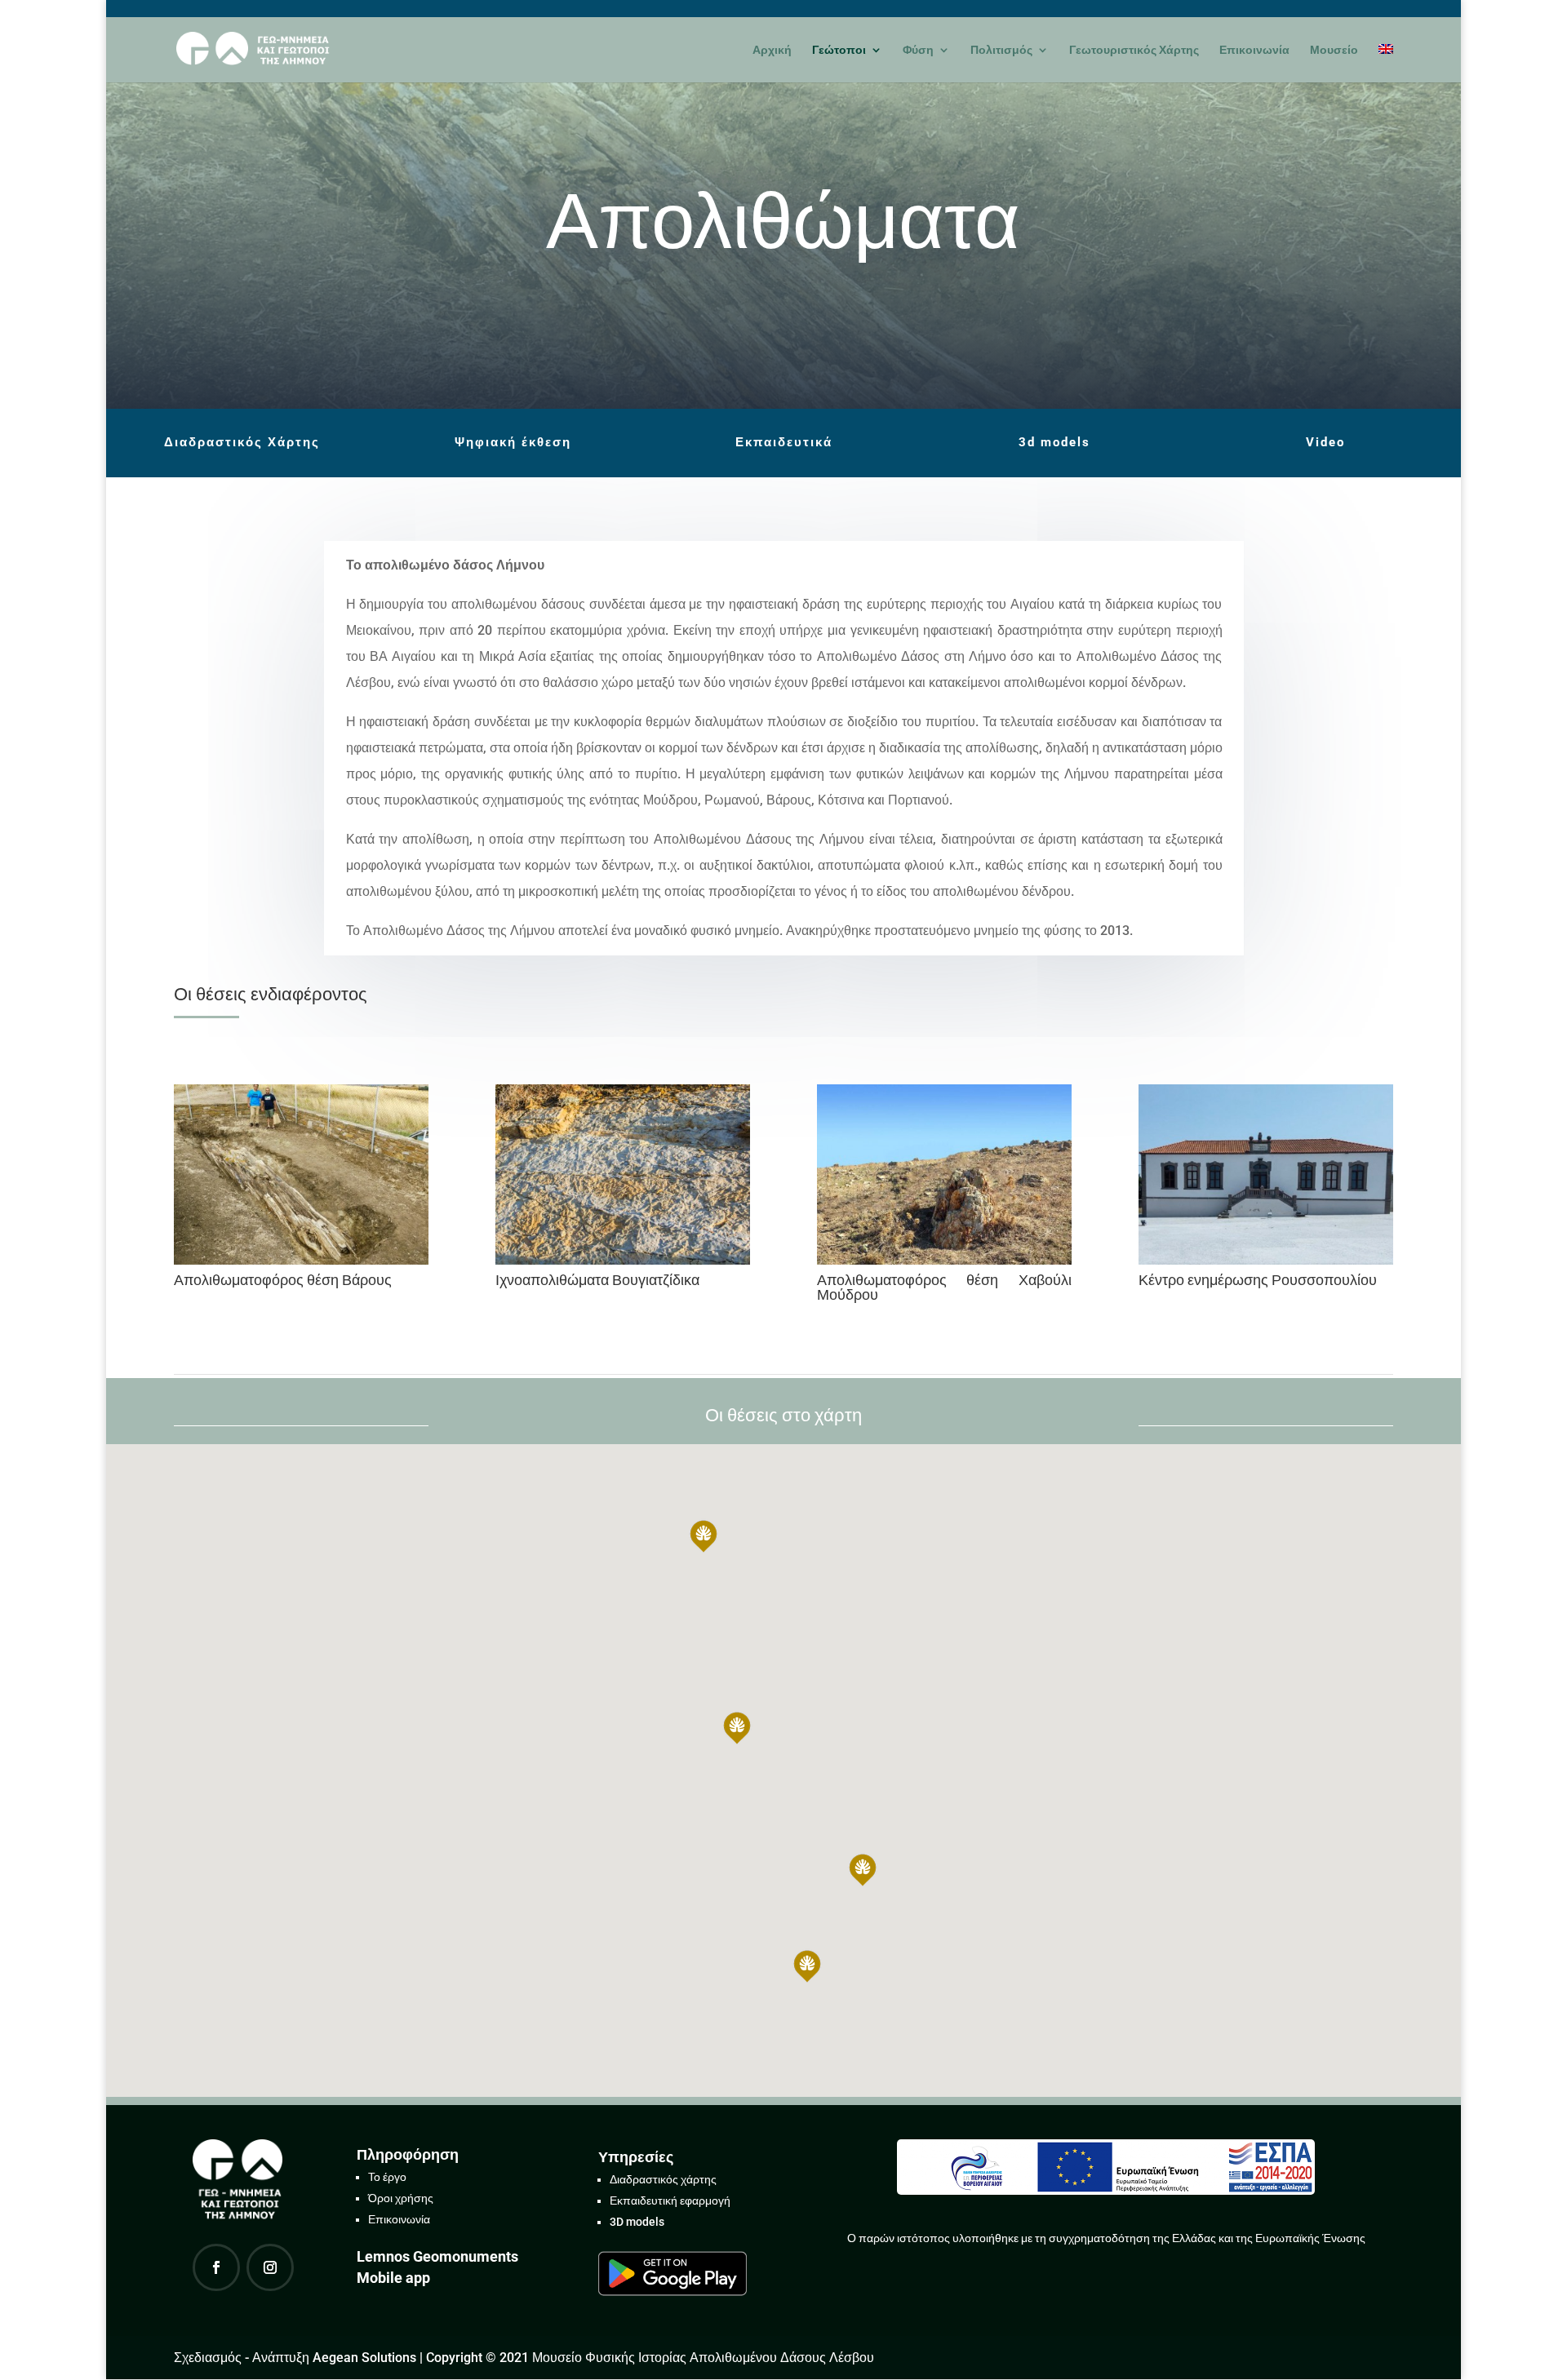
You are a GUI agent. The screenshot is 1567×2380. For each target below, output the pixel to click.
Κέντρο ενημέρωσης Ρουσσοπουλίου (1258, 1280)
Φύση (918, 50)
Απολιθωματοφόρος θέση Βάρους (283, 1280)
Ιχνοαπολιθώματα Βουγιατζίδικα (597, 1280)
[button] (737, 1728)
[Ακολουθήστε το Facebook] (216, 2267)
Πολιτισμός (1001, 50)
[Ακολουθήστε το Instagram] (270, 2267)
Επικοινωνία (1254, 50)
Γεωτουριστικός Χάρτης (1134, 50)
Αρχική (772, 50)
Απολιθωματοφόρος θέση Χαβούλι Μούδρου (944, 1287)
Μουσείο (1334, 50)
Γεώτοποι (839, 50)
